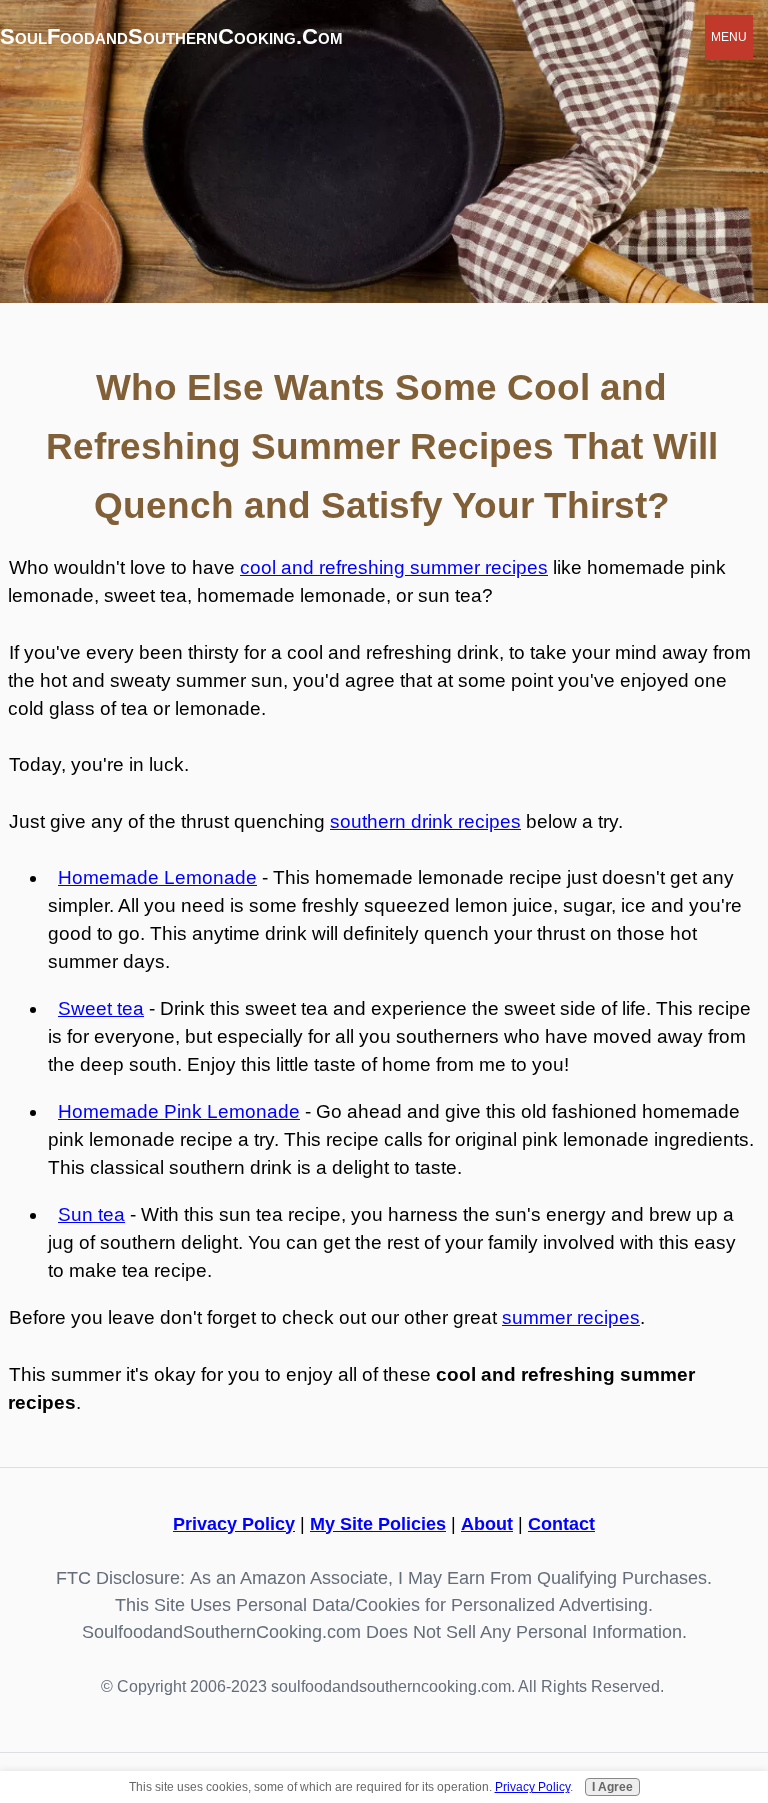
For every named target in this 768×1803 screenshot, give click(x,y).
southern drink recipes (425, 821)
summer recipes (571, 1317)
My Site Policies (378, 1524)
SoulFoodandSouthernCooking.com (171, 36)
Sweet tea (101, 1008)
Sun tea (91, 1214)
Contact (561, 1524)
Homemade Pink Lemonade (179, 1111)
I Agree (612, 1787)
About (487, 1524)
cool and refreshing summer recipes (394, 567)
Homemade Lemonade (157, 877)
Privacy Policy (234, 1524)
